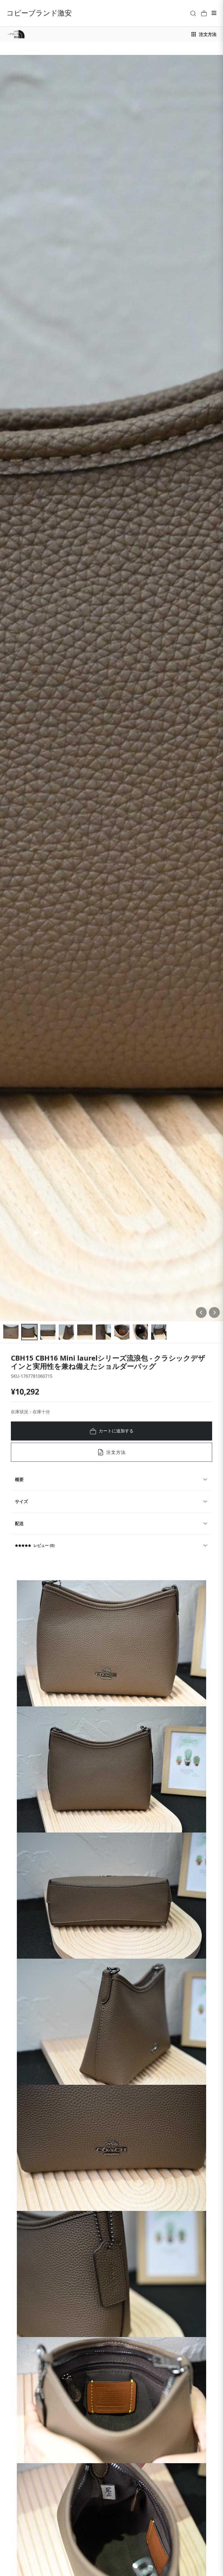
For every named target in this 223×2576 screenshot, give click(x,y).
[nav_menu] (214, 13)
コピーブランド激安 (39, 13)
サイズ (21, 1501)
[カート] (204, 13)
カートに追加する (116, 1431)
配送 (19, 1523)
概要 (19, 1479)
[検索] (193, 13)
